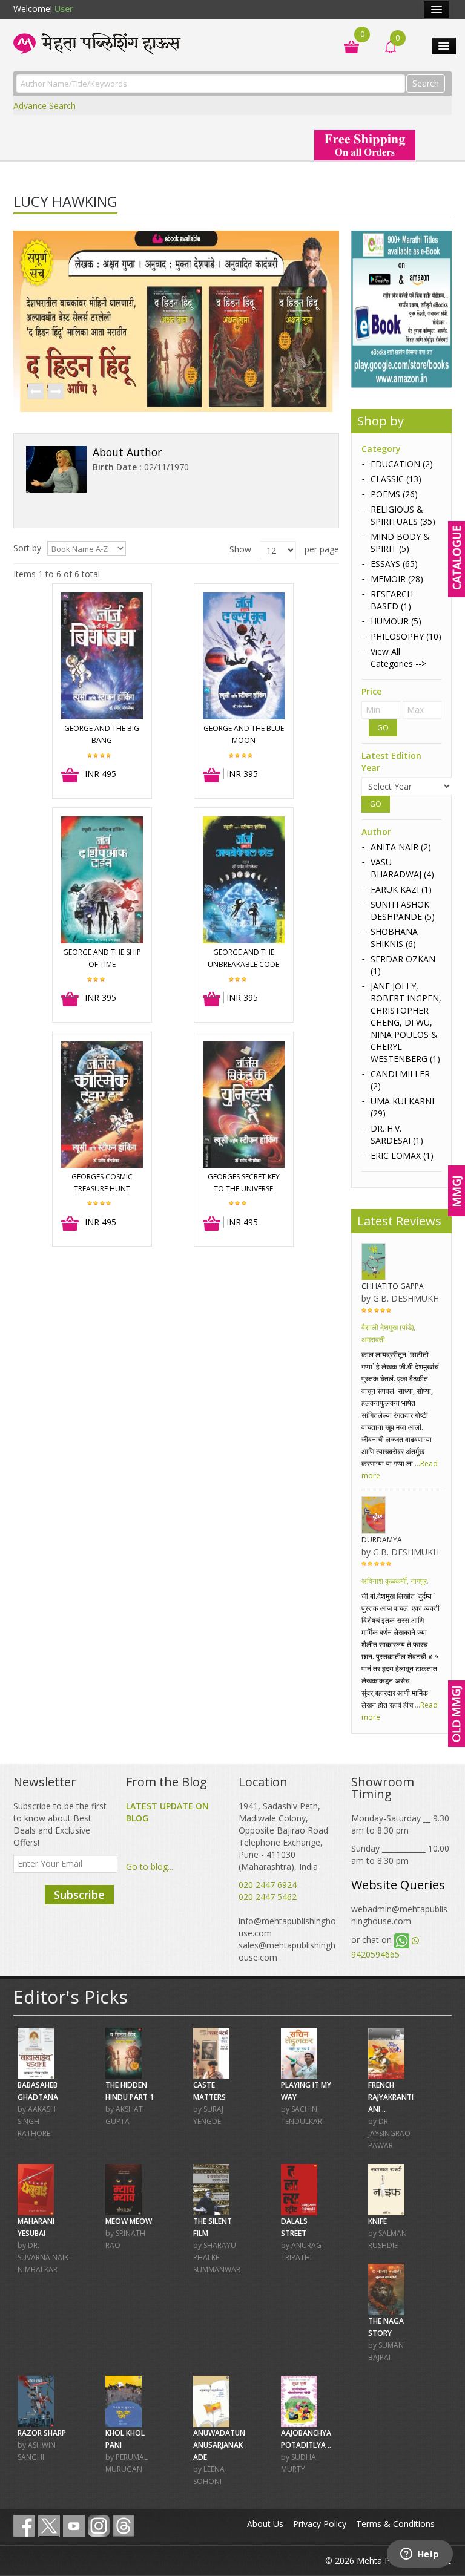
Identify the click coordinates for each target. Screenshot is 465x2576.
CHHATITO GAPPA (393, 1286)
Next (55, 392)
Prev (35, 392)
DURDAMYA (382, 1540)
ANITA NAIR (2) (401, 847)
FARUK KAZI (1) (401, 889)
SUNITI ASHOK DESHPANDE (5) (403, 910)
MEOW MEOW (129, 2221)
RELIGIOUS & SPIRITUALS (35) (403, 515)
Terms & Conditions (395, 2524)
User (64, 9)
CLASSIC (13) (396, 479)
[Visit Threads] (124, 2526)
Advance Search (45, 106)
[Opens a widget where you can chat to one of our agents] (420, 2555)
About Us (265, 2524)
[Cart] (345, 46)
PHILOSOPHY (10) (406, 636)
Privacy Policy (320, 2524)
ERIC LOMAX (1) (402, 1155)
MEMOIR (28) (397, 579)
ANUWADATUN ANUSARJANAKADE (219, 2445)
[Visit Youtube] (74, 2526)
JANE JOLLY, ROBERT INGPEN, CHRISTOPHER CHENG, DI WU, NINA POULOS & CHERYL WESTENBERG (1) (406, 1022)
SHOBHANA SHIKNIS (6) (394, 938)
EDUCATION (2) (402, 464)
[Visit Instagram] (99, 2526)
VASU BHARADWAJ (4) (402, 868)
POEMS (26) (394, 494)
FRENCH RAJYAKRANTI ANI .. (391, 2097)
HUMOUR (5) (396, 621)
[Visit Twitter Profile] (49, 2526)
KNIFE (378, 2221)
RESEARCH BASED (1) (392, 600)
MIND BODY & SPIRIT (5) (400, 542)
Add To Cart (71, 776)
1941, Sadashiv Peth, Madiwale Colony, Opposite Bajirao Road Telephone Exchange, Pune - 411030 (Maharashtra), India (283, 1836)
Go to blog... (150, 1866)
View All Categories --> (398, 657)
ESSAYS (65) (394, 564)
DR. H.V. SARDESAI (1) (397, 1134)
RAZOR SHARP (42, 2433)
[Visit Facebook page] (24, 2526)
